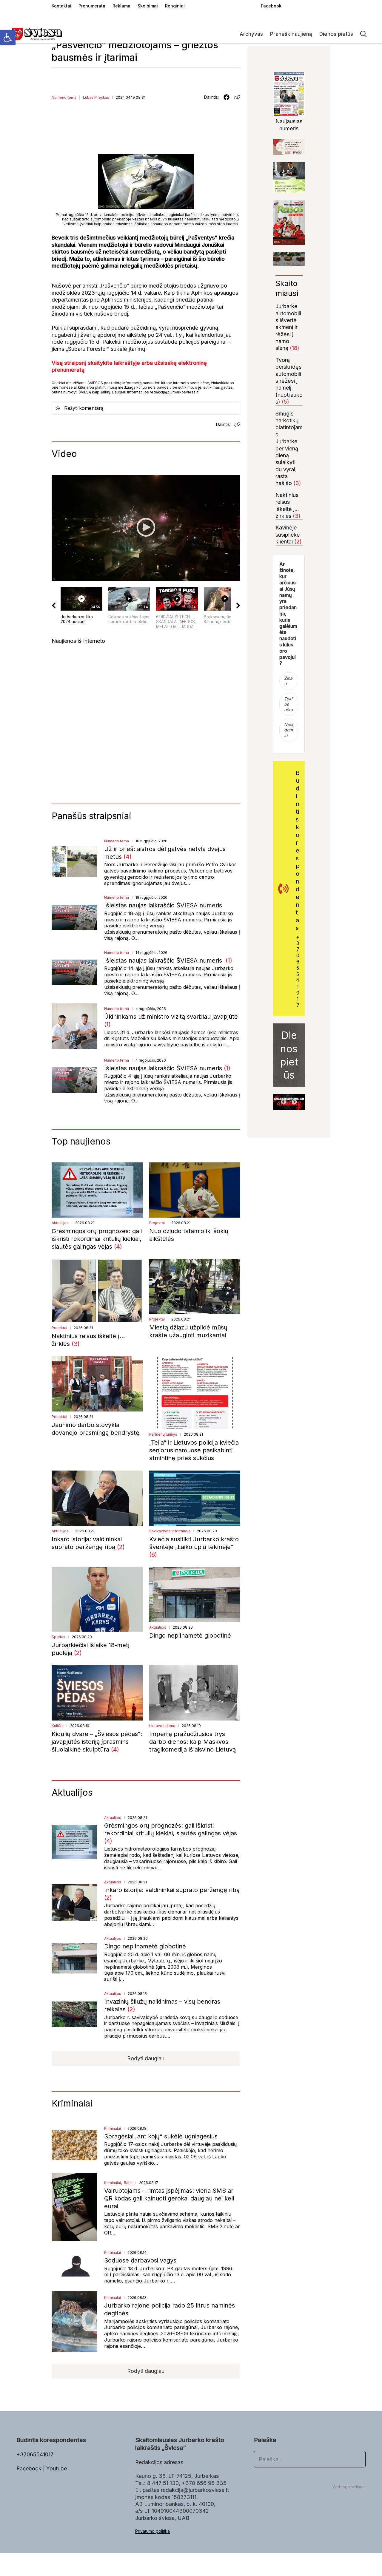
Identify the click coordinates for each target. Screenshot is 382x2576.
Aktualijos (60, 1223)
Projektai (157, 1223)
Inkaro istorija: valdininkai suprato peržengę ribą (172, 1890)
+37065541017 (298, 971)
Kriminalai (113, 2128)
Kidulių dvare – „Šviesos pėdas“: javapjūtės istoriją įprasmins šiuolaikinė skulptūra (97, 1742)
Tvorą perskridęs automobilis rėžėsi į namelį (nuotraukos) (289, 381)
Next (294, 1102)
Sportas (58, 1637)
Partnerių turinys (163, 1434)
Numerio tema (64, 97)
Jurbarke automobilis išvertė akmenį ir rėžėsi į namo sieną (288, 327)
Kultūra (58, 1726)
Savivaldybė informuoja (170, 1531)
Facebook (30, 2468)
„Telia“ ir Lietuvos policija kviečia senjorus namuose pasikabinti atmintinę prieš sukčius (194, 1450)
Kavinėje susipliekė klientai (288, 535)
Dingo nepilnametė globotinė (190, 1636)
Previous (284, 1102)
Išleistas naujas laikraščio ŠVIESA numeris (164, 905)
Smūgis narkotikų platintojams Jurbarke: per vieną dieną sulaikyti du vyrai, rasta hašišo (289, 448)
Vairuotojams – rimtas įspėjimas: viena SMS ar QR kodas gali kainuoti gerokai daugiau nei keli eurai (169, 2198)
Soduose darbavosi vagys (140, 2260)
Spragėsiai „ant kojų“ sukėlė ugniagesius (161, 2136)
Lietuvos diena (162, 1726)
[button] (8, 38)
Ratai (128, 2183)
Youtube (57, 2468)
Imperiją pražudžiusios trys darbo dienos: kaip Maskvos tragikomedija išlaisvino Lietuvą (192, 1742)
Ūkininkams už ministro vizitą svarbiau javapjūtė (171, 1017)
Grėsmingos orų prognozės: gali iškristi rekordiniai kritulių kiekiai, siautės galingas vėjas (97, 1239)
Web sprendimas (349, 2487)
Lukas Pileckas (96, 97)
